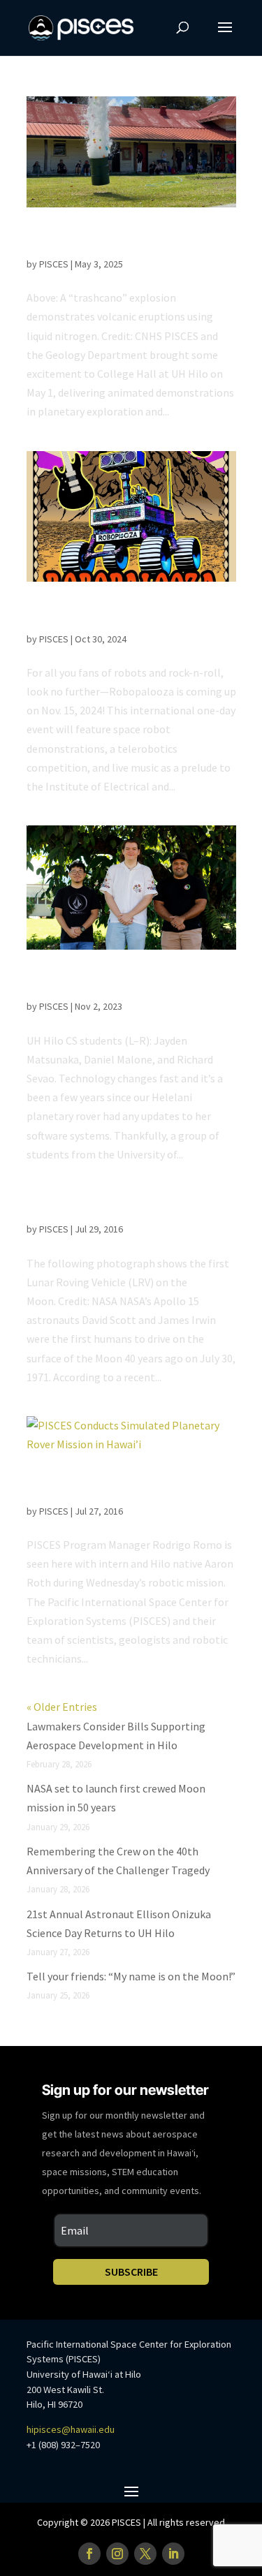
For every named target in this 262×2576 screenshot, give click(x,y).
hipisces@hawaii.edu (71, 2429)
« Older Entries (62, 1707)
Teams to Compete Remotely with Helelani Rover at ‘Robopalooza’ (118, 616)
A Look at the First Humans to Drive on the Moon (124, 1206)
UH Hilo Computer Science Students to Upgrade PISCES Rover (124, 984)
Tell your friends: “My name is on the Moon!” (131, 1976)
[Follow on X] (145, 2554)
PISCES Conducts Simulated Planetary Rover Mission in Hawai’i (120, 1488)
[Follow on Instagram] (117, 2554)
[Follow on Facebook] (89, 2554)
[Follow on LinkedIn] (173, 2554)
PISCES (54, 264)
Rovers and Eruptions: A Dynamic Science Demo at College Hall (117, 241)
